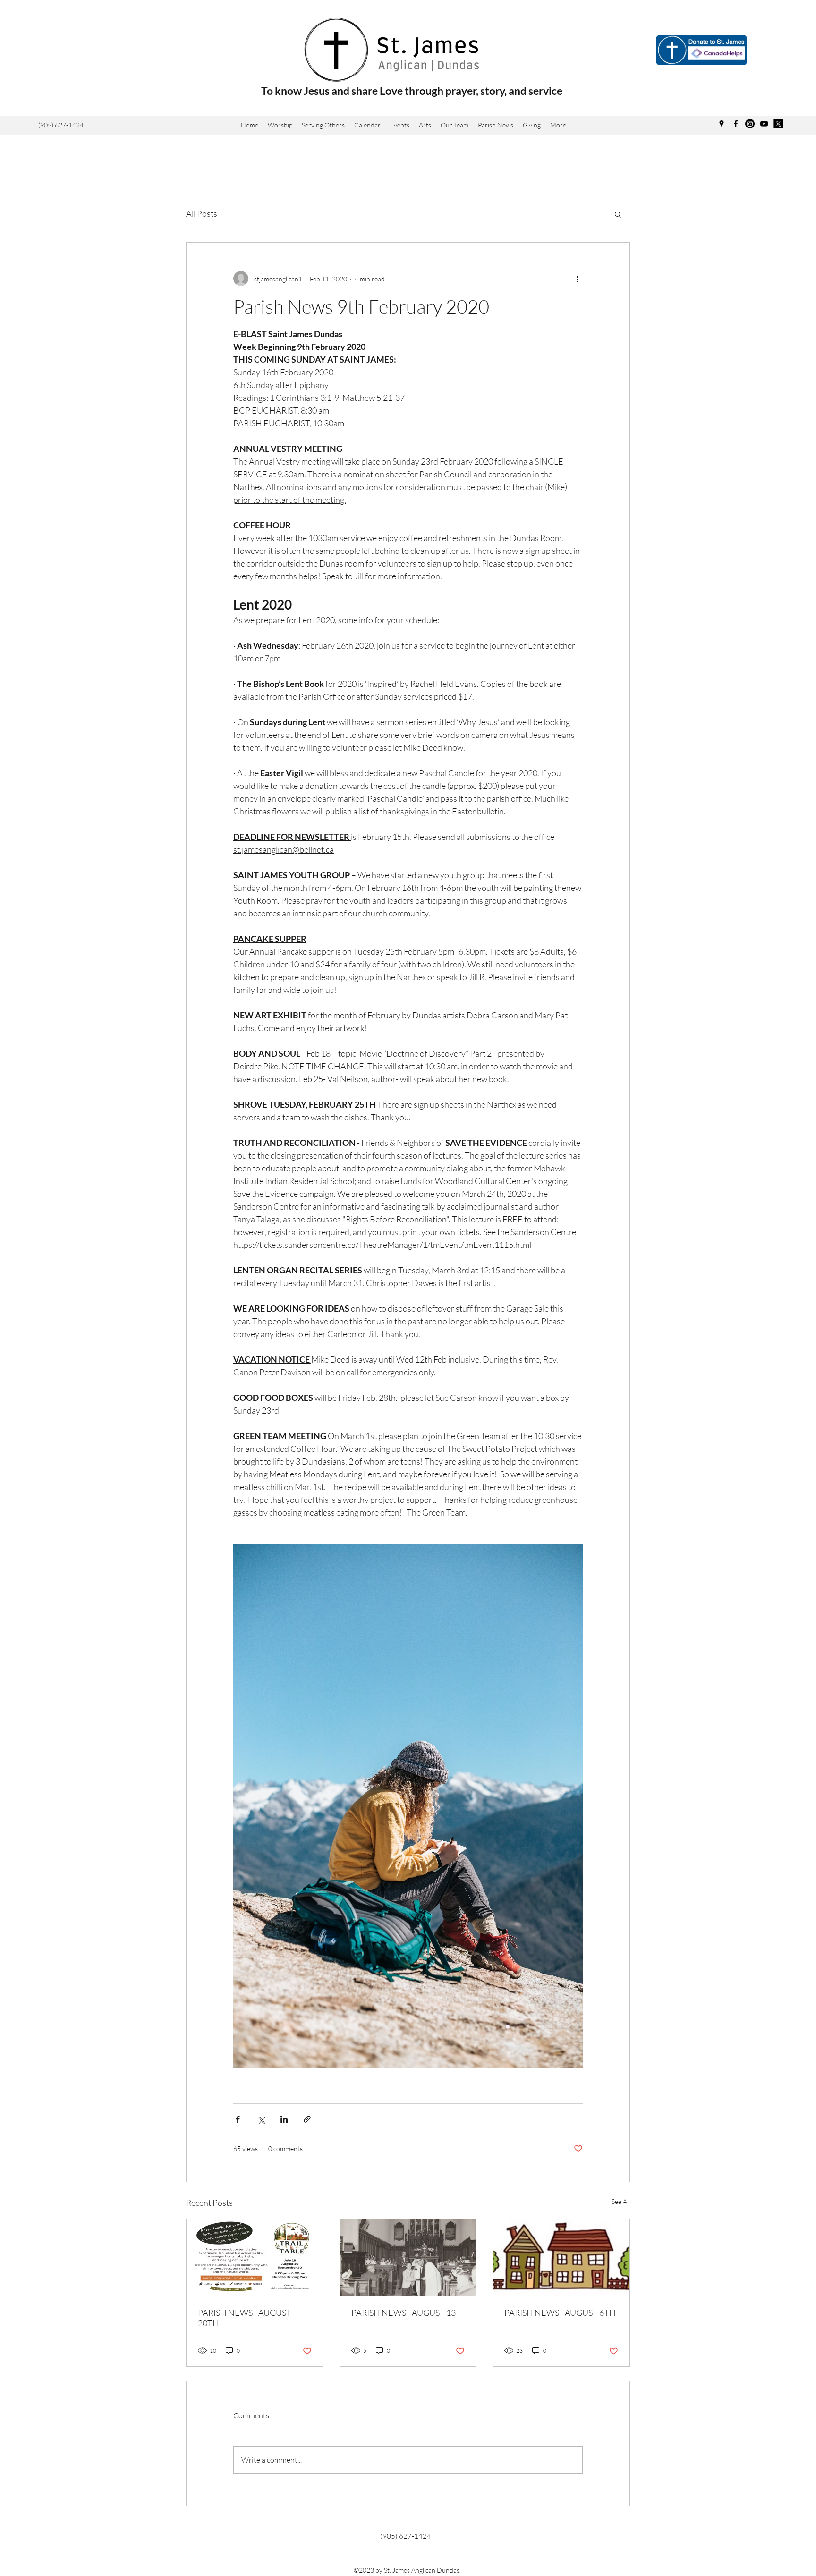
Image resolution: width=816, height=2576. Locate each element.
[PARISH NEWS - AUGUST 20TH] (255, 2257)
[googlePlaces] (722, 124)
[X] (778, 124)
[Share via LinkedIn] (284, 2119)
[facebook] (736, 124)
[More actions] (577, 279)
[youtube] (764, 124)
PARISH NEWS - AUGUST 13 (404, 2313)
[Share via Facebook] (238, 2119)
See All (621, 2201)
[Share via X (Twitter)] (261, 2119)
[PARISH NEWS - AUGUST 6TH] (561, 2257)
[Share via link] (307, 2119)
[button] (425, 125)
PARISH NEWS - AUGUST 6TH (560, 2313)
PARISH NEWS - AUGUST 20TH (245, 2318)
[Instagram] (750, 124)
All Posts (202, 213)
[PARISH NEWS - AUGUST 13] (408, 2257)
